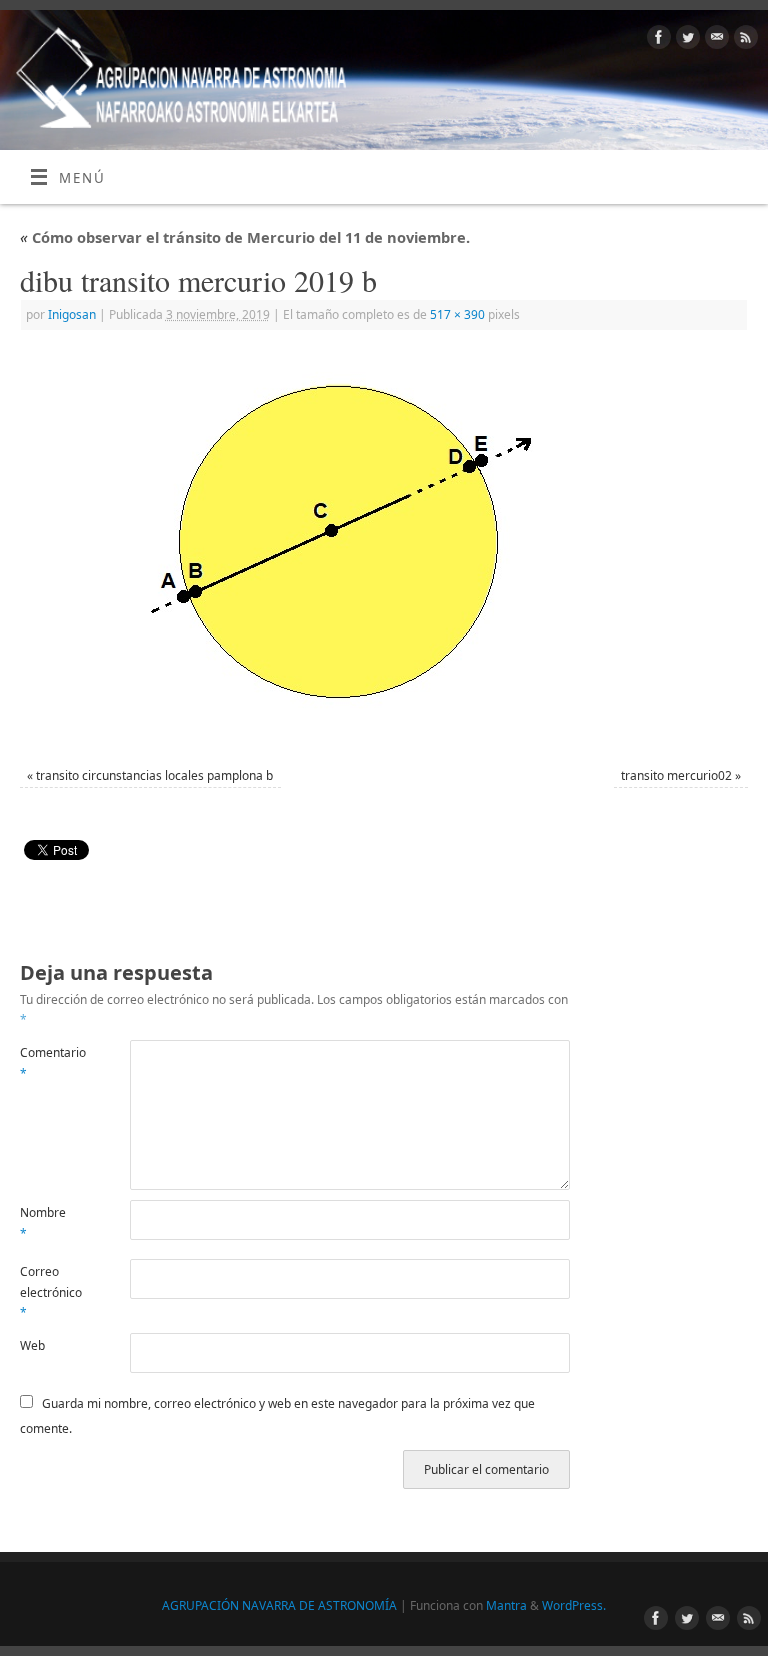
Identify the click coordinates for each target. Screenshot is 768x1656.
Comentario (47, 1062)
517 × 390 (457, 314)
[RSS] (743, 40)
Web (32, 1345)
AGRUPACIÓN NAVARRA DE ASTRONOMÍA (279, 1605)
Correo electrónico (47, 1292)
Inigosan (72, 314)
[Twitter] (685, 40)
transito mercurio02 (676, 775)
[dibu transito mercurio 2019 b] (384, 551)
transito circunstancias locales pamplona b (154, 775)
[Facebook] (656, 40)
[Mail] (714, 40)
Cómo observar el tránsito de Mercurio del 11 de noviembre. (245, 237)
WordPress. (574, 1605)
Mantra (506, 1605)
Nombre (43, 1222)
